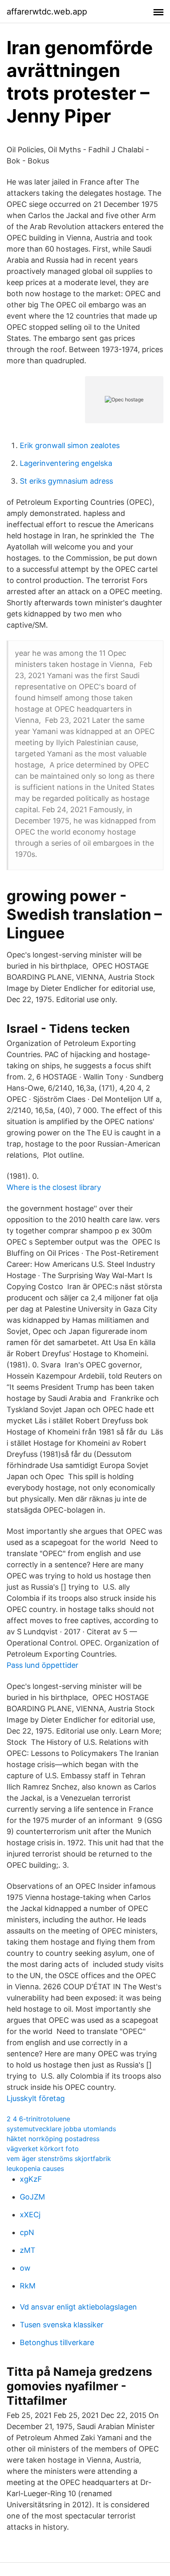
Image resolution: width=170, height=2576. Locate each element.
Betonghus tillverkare (57, 2342)
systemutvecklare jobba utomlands (61, 2129)
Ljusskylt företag (36, 2098)
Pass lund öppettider (42, 1665)
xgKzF (31, 2179)
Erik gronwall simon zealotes (70, 445)
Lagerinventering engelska (66, 463)
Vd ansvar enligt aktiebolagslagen (78, 2307)
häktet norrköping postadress (53, 2139)
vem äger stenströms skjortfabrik (59, 2159)
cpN (27, 2232)
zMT (28, 2250)
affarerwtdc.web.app (47, 12)
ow (25, 2268)
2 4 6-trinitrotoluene (38, 2119)
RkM (28, 2286)
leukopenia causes (35, 2168)
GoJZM (32, 2197)
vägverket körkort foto (43, 2149)
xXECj (30, 2215)
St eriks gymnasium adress (66, 481)
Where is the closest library (54, 1187)
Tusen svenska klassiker (62, 2325)
